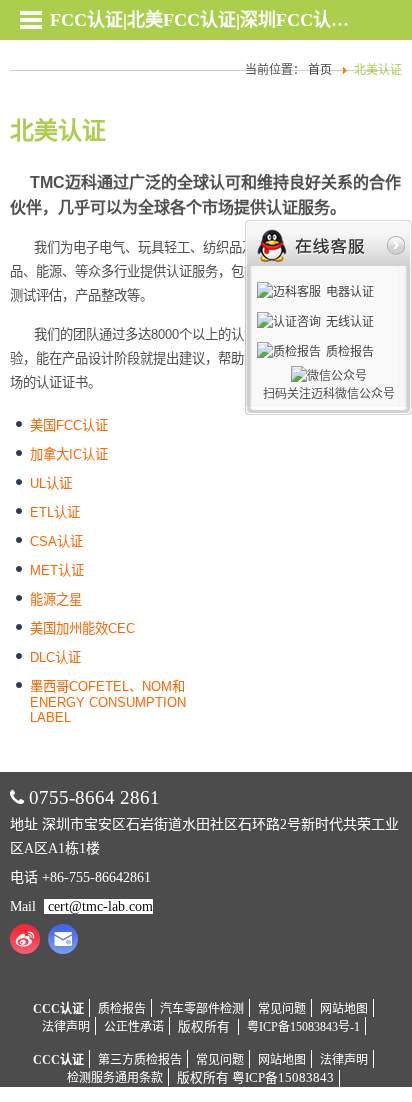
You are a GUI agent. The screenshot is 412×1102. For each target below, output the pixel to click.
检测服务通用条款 (115, 1078)
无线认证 (350, 322)
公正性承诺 (134, 1027)
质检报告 (122, 1009)
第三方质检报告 (140, 1060)
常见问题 (282, 1009)
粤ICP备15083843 (283, 1078)
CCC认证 (58, 1009)
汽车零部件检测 (202, 1009)
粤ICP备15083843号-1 (303, 1027)
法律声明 (66, 1027)
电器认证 (350, 292)
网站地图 (344, 1009)
